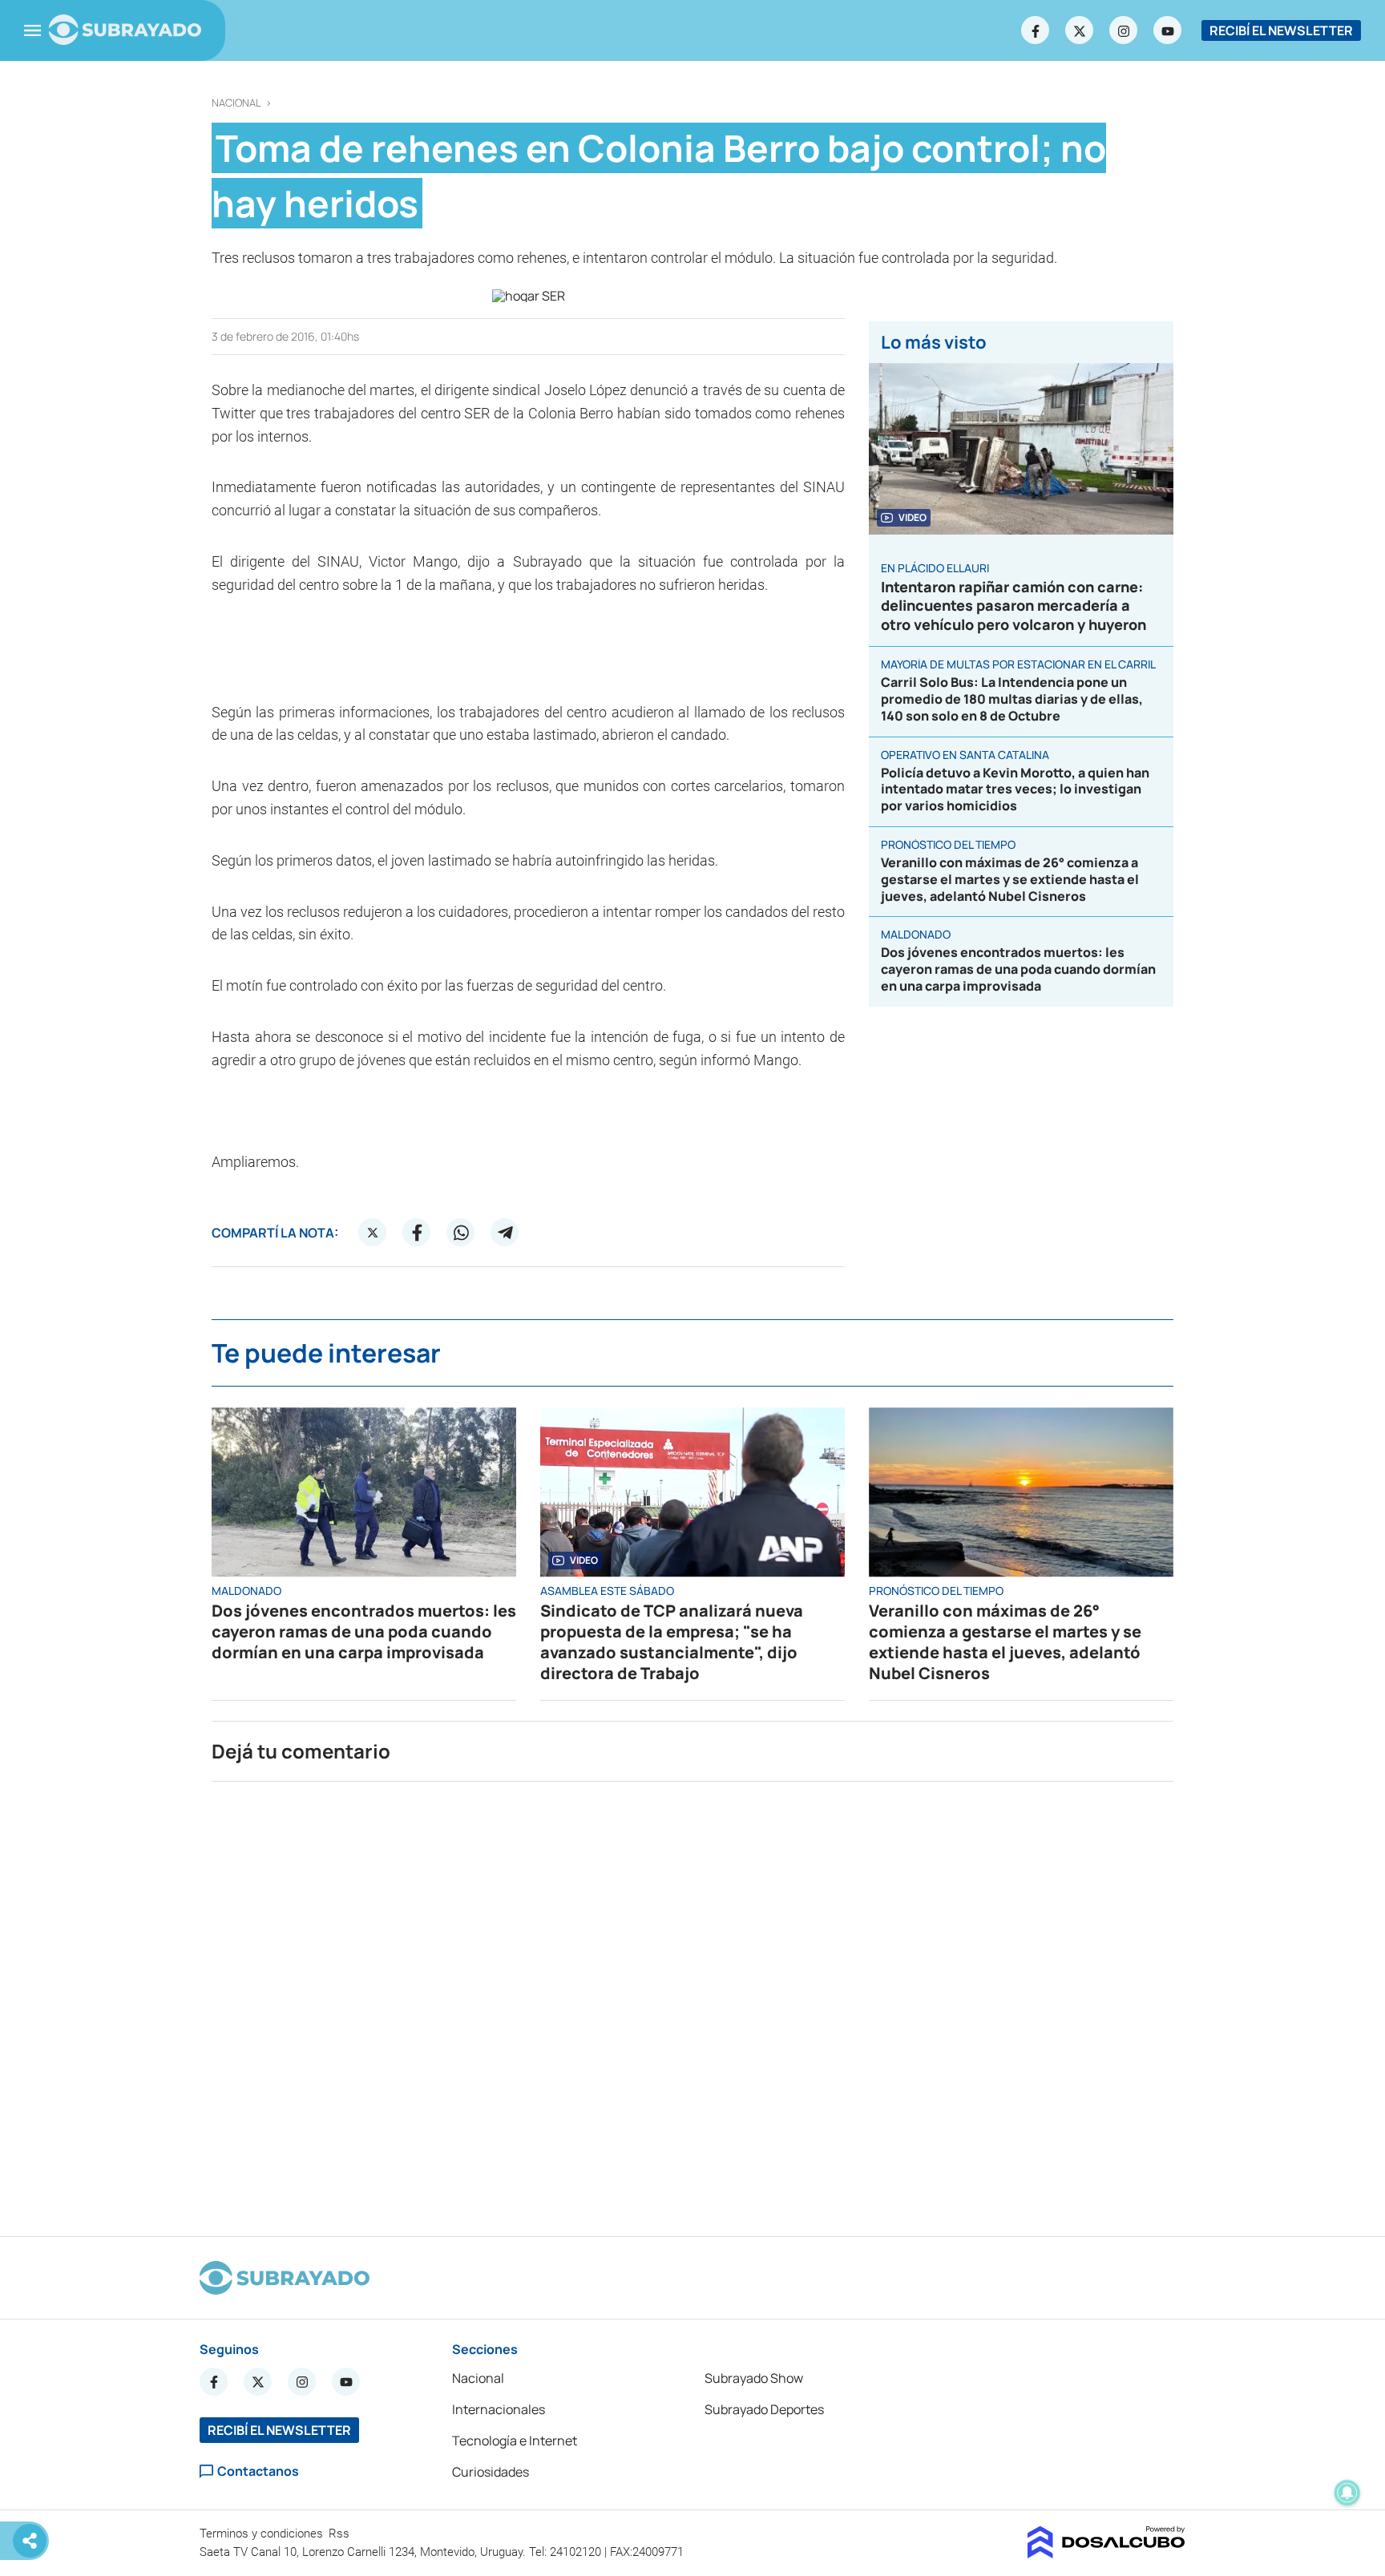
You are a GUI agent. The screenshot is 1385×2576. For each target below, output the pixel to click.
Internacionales (499, 2409)
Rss (341, 2534)
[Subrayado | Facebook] (1036, 30)
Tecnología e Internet (515, 2441)
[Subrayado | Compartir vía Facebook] (417, 1233)
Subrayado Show (754, 2378)
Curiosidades (491, 2472)
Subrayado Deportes (764, 2409)
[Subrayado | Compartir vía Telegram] (505, 1233)
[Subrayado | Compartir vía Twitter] (373, 1233)
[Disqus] (692, 2002)
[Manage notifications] (1347, 2493)
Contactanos (258, 2471)
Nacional (236, 103)
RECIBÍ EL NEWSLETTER (1281, 30)
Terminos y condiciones (263, 2534)
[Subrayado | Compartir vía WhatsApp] (461, 1233)
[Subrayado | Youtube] (1168, 30)
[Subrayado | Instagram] (1124, 30)
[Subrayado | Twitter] (1080, 30)
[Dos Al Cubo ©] (1106, 2554)
